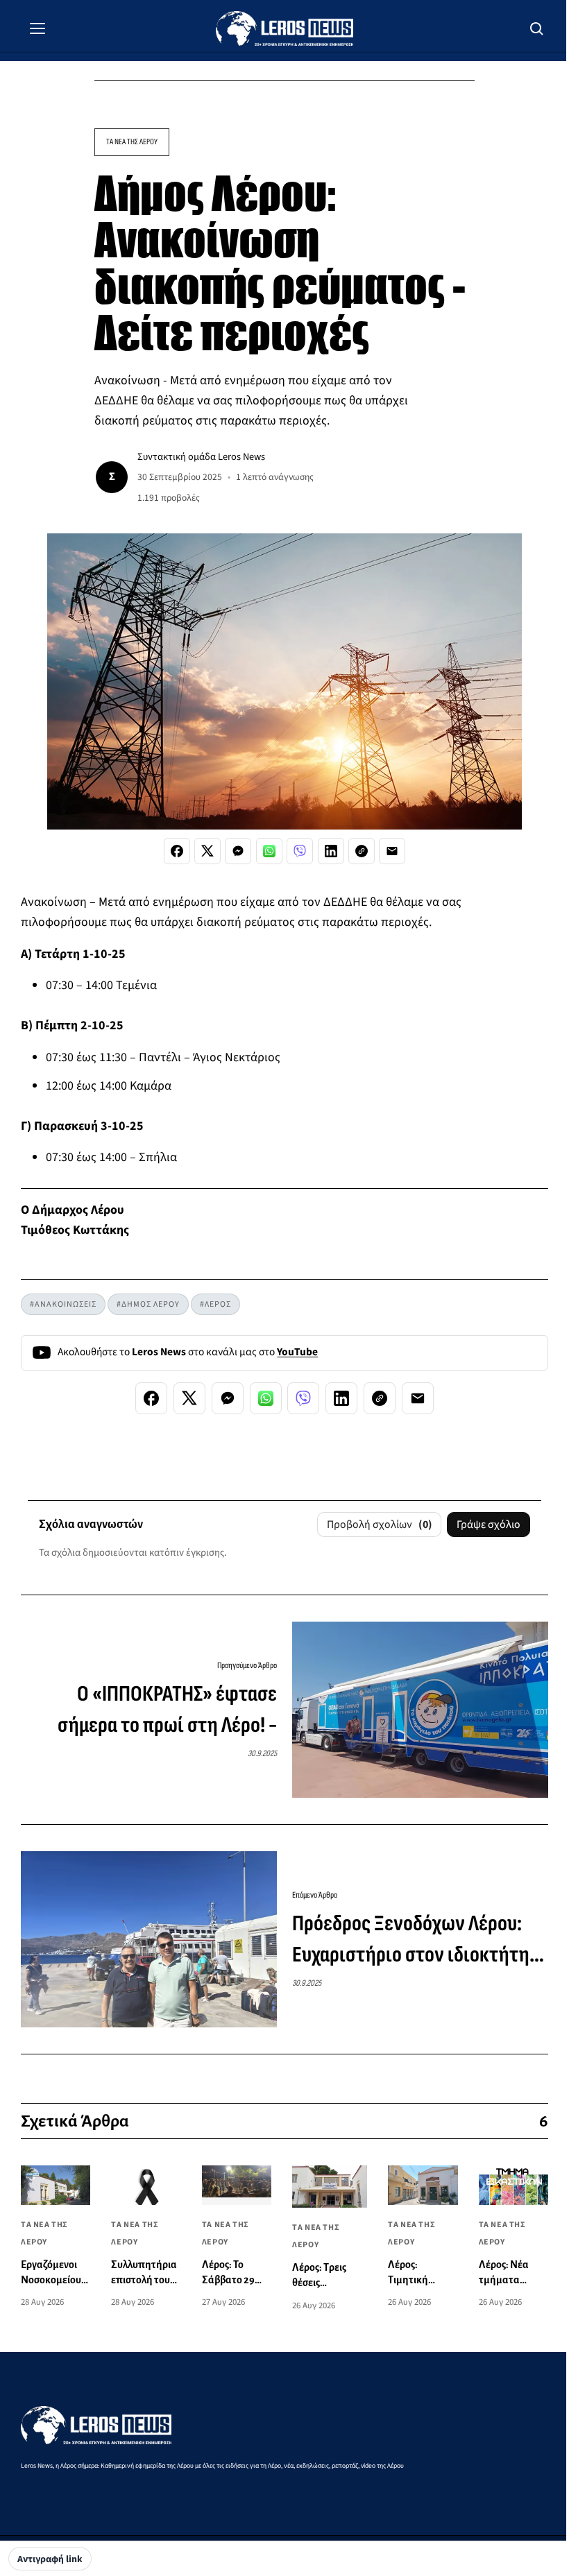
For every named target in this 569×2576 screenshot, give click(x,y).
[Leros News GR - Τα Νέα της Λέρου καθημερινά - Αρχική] (284, 28)
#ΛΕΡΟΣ (215, 1304)
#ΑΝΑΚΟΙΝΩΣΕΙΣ (63, 1304)
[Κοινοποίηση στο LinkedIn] (331, 851)
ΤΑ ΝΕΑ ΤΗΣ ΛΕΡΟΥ (132, 142)
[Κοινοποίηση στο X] (207, 851)
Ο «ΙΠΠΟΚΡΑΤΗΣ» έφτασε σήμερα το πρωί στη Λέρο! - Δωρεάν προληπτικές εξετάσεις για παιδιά (150, 1711)
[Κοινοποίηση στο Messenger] (238, 851)
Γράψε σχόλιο (489, 1525)
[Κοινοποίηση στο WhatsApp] (269, 851)
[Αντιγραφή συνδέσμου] (362, 851)
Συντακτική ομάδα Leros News (201, 457)
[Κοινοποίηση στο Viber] (300, 851)
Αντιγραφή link (50, 2559)
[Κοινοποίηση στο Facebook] (177, 851)
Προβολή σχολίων (380, 1525)
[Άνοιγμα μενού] (37, 28)
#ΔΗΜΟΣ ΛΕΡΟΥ (148, 1304)
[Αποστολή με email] (392, 851)
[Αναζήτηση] (537, 28)
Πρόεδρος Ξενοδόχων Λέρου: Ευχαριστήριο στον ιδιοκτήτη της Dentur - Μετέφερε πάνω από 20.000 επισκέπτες (411, 1941)
